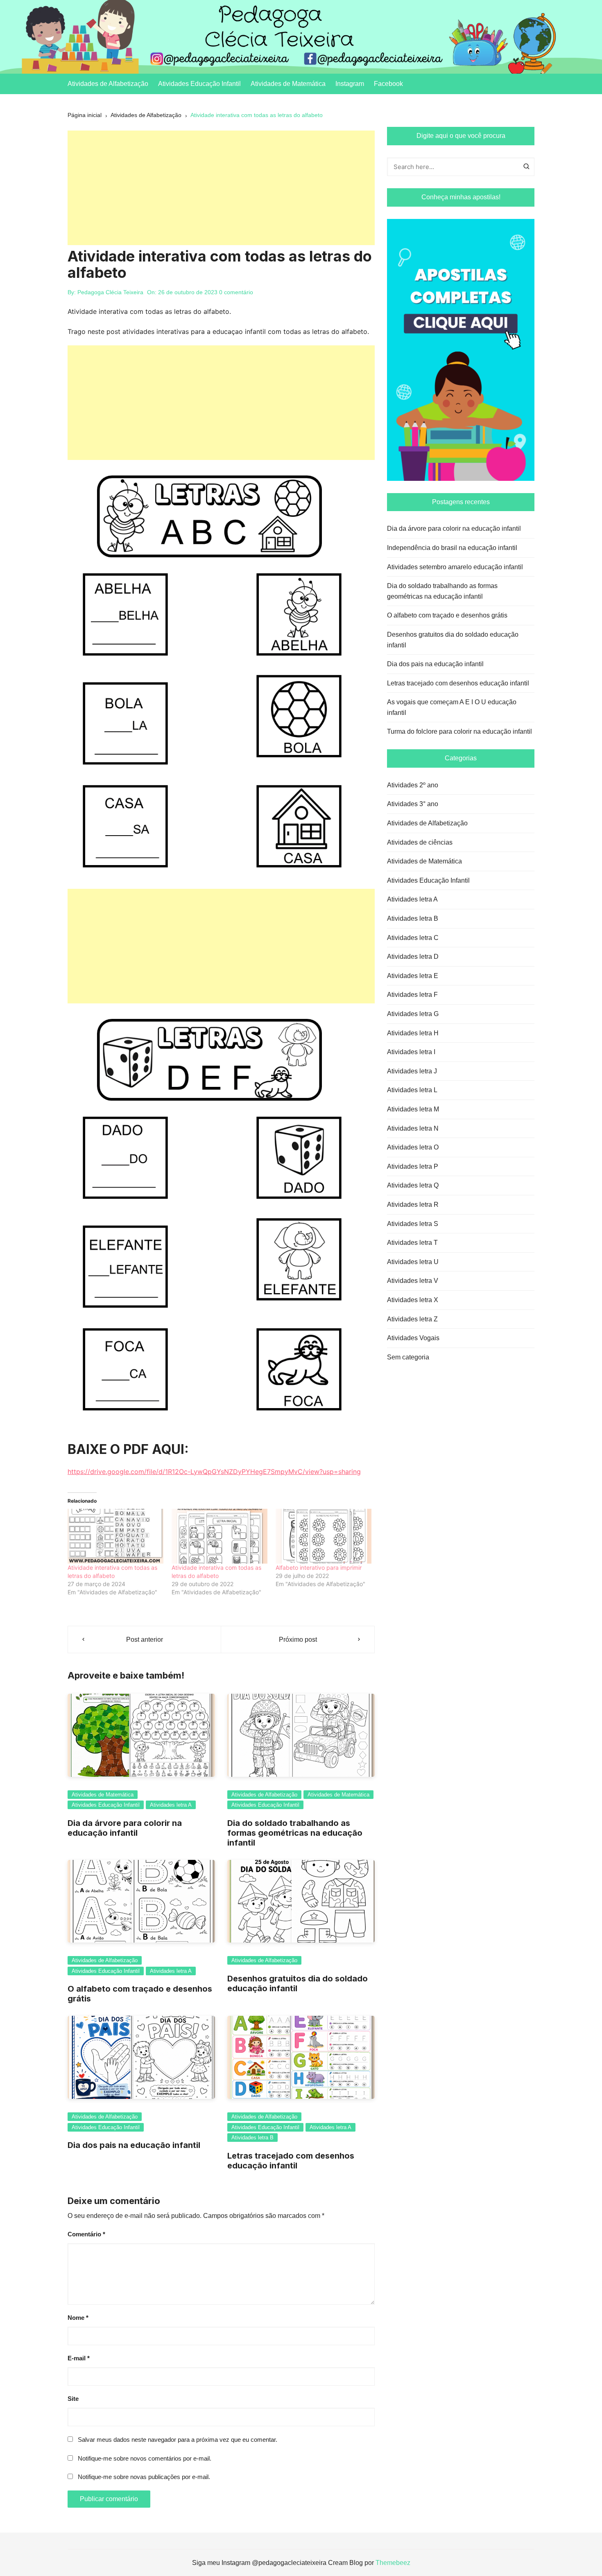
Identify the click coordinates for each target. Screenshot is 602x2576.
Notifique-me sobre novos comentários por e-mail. (145, 2458)
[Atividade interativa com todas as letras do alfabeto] (115, 1536)
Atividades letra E (413, 976)
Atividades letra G (413, 1014)
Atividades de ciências (420, 842)
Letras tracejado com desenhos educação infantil (291, 2161)
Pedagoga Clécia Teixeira (110, 292)
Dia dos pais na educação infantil (134, 2145)
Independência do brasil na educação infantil (452, 548)
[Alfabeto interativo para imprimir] (324, 1536)
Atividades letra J (412, 1071)
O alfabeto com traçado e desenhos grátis (447, 615)
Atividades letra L (412, 1090)
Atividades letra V (413, 1281)
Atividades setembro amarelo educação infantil (455, 567)
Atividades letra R (413, 1205)
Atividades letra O (413, 1147)
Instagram (350, 84)
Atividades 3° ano (413, 804)
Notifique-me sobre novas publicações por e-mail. (144, 2477)
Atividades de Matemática (288, 84)
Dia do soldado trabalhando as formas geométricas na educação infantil (295, 1833)
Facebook (388, 84)
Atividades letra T (412, 1243)
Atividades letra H (413, 1033)
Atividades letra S (413, 1224)
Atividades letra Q (413, 1185)
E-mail (79, 2358)
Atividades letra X (413, 1300)
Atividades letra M (413, 1109)
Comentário (86, 2234)
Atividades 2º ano (413, 785)
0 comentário (236, 292)
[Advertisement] (221, 188)
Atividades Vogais (413, 1338)
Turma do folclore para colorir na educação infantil (459, 731)
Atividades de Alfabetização (108, 84)
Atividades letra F (412, 995)
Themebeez (393, 2563)
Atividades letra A (171, 1805)
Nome (78, 2318)
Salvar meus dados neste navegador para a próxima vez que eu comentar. (178, 2440)
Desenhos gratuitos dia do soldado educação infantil (453, 640)
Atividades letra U (413, 1262)
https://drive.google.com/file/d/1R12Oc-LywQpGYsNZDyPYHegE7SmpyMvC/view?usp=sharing (214, 1472)
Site (73, 2399)
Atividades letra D (413, 957)
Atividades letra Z (412, 1319)
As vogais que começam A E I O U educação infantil (452, 707)
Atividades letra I (411, 1052)
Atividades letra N (413, 1128)
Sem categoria (408, 1357)
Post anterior (145, 1640)
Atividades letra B (252, 2138)
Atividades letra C (413, 938)
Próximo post (298, 1640)
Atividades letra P (413, 1166)
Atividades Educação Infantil (199, 84)
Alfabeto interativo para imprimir (319, 1567)
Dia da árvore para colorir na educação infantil (125, 1828)
